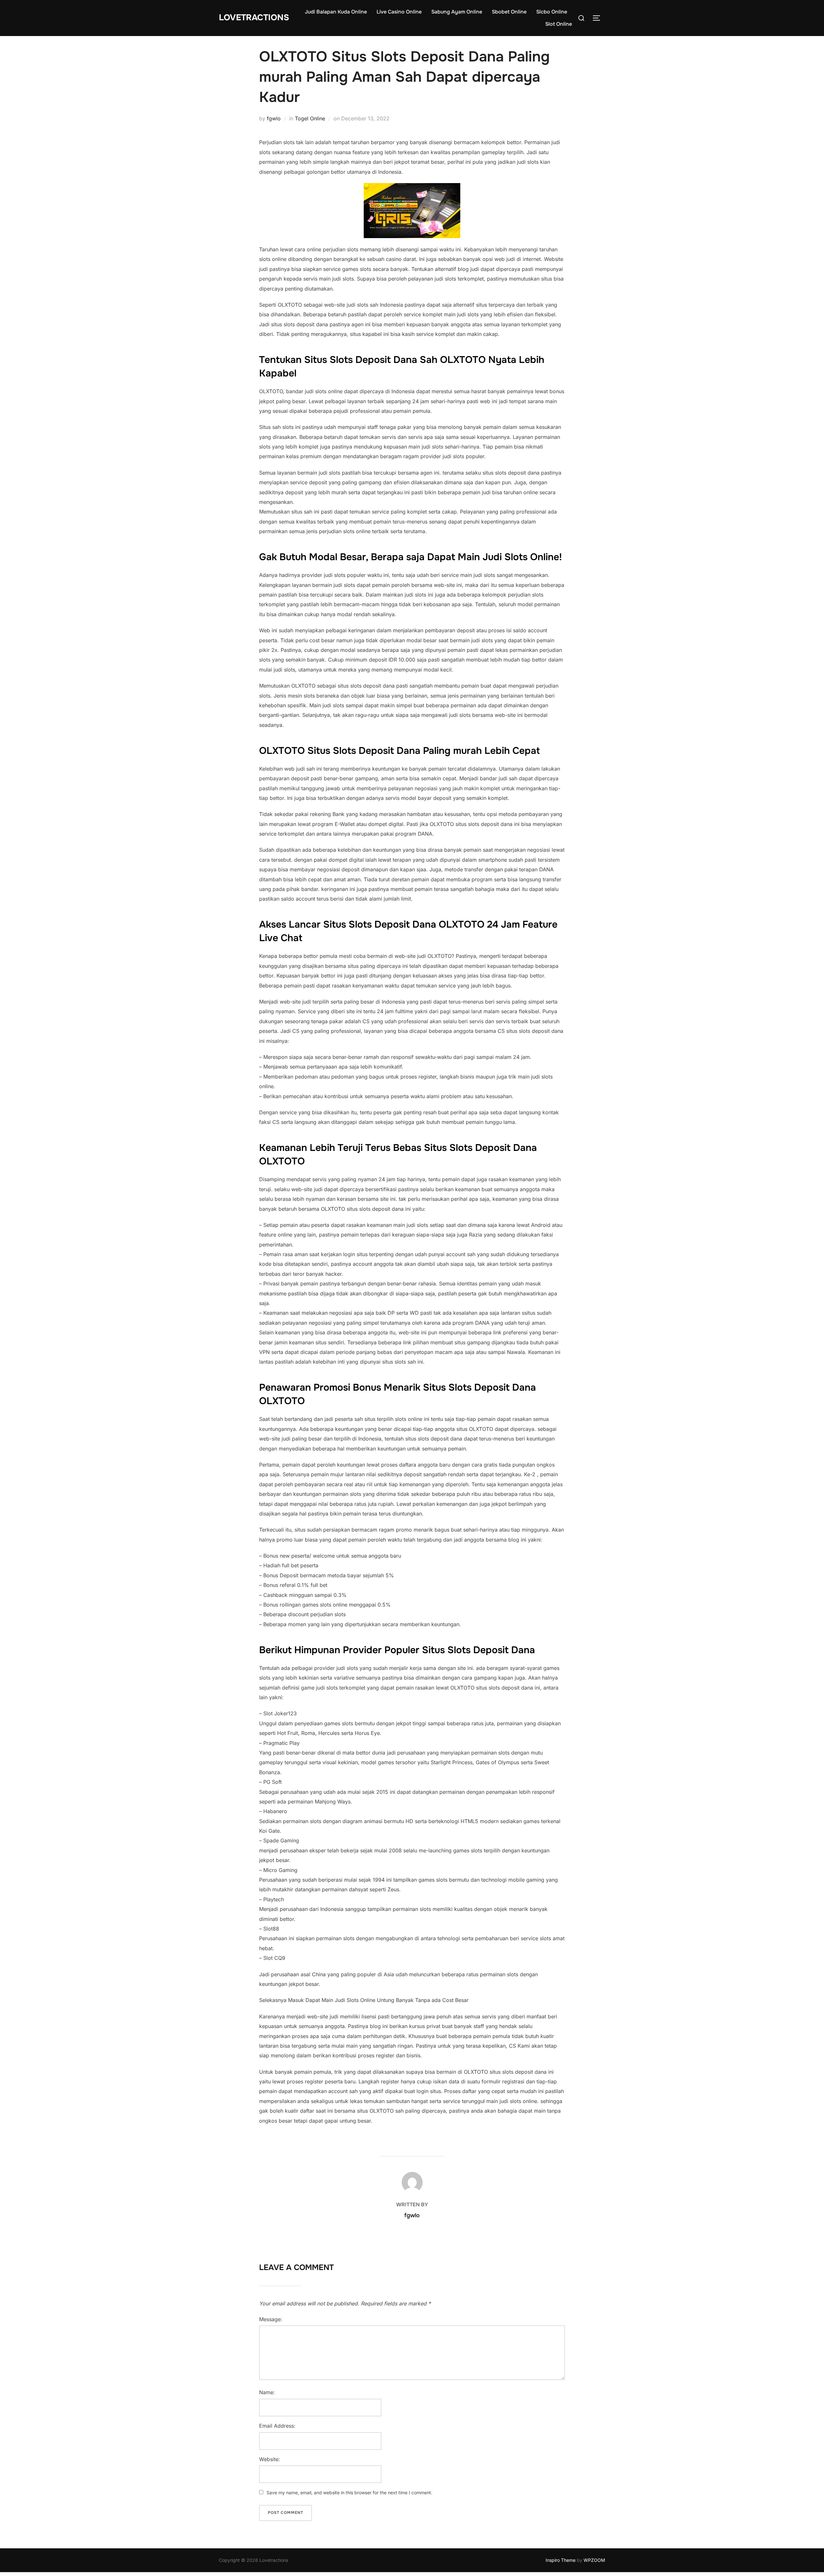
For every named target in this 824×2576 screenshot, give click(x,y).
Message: (271, 2319)
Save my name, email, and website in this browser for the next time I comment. (349, 2493)
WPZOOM (594, 2560)
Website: (270, 2459)
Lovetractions (254, 18)
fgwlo (274, 118)
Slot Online (559, 24)
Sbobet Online (509, 12)
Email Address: (277, 2426)
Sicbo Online (552, 12)
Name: (267, 2392)
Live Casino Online (399, 12)
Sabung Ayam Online (457, 12)
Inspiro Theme (561, 2560)
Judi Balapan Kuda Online (336, 12)
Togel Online (310, 118)
